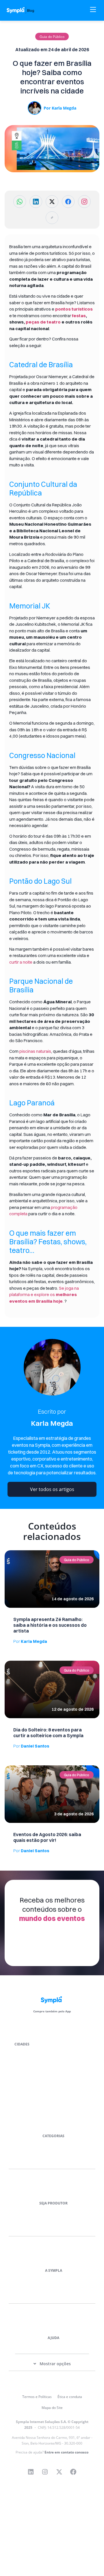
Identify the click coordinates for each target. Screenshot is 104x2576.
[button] (52, 37)
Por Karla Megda (60, 108)
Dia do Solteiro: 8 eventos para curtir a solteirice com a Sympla (48, 1733)
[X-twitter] (59, 2472)
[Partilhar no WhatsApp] (20, 202)
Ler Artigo (13, 1552)
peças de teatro (43, 322)
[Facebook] (73, 2472)
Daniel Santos (31, 1746)
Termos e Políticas (37, 2397)
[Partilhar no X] (52, 202)
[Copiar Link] (52, 218)
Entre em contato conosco (66, 2452)
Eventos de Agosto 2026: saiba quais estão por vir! (47, 1837)
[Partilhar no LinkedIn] (36, 202)
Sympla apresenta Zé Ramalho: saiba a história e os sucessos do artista (50, 1625)
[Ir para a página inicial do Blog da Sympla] (24, 10)
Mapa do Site (52, 2408)
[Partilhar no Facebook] (68, 202)
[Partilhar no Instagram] (84, 202)
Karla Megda (30, 1641)
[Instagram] (45, 2472)
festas (79, 316)
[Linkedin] (31, 2472)
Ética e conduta (70, 2397)
